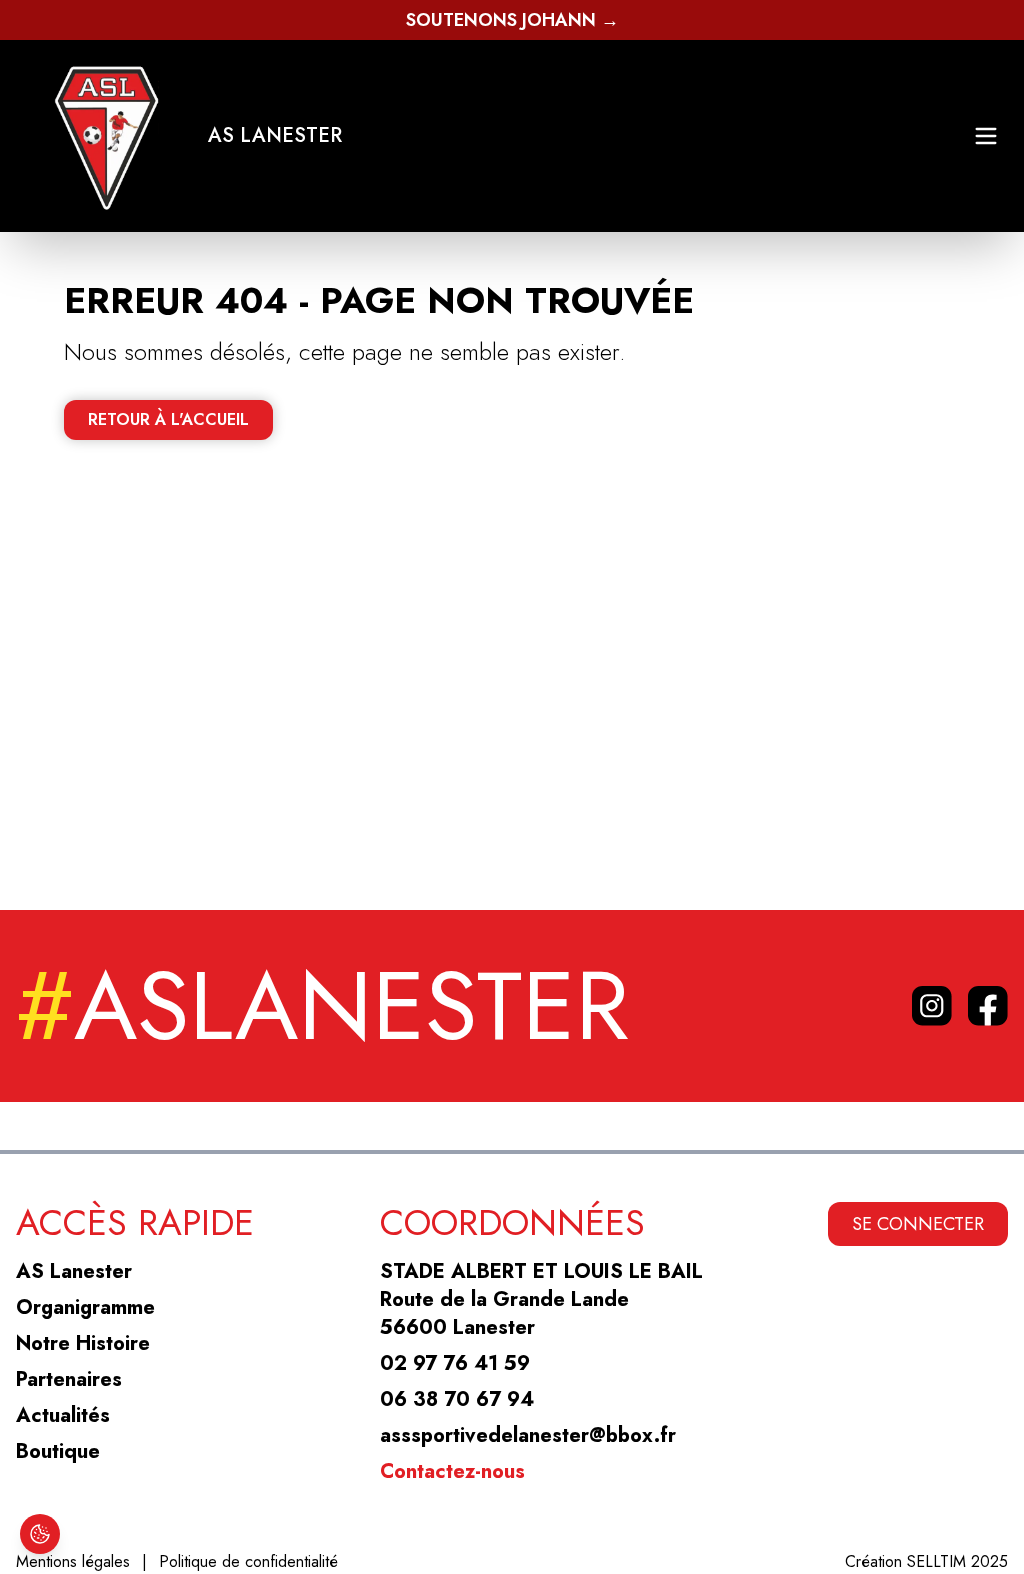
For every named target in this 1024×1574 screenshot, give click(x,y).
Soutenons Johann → (512, 20)
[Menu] (986, 136)
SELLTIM (936, 1561)
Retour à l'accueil (168, 419)
